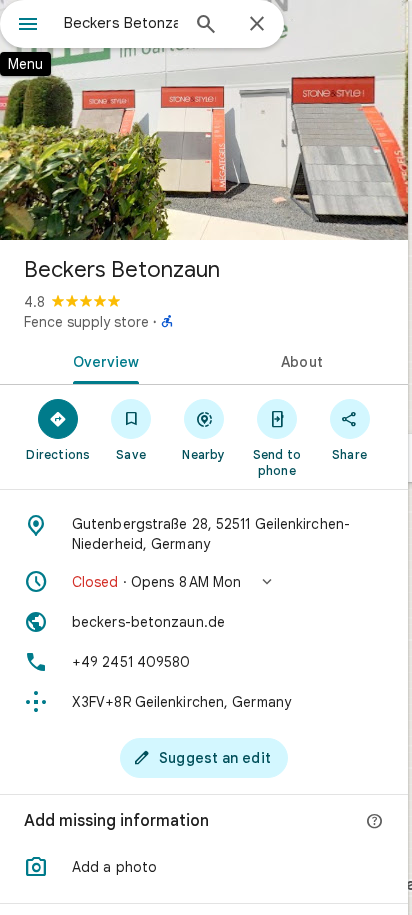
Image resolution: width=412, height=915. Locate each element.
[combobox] (121, 23)
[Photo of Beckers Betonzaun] (204, 120)
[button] (204, 582)
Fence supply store (86, 322)
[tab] (102, 360)
